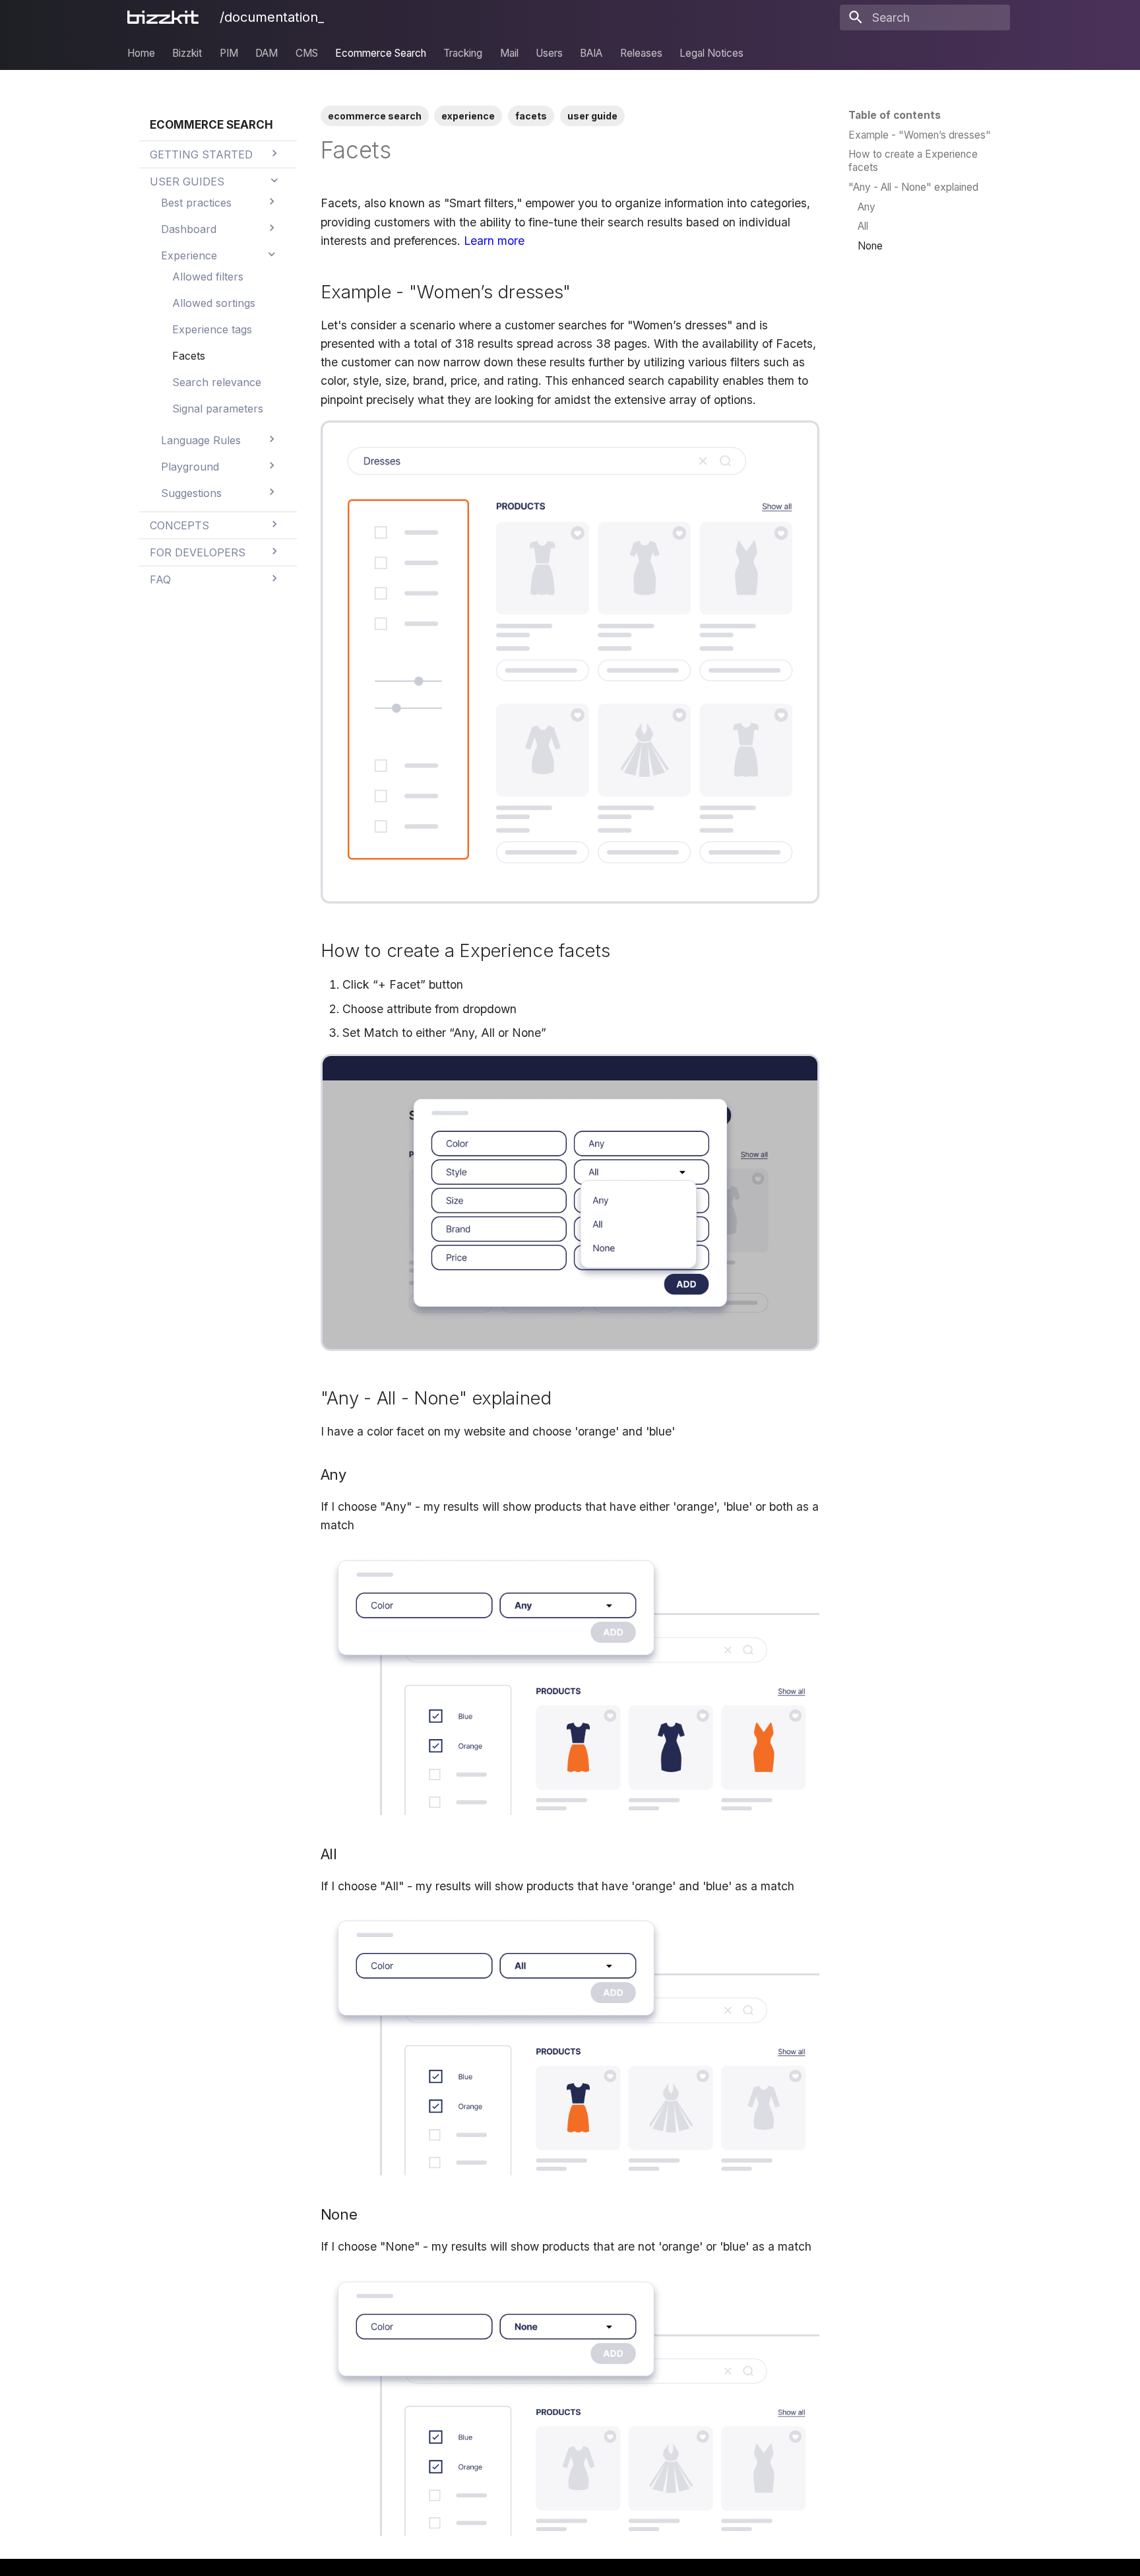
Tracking (463, 52)
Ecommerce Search (381, 52)
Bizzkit (187, 52)
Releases (641, 52)
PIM (229, 52)
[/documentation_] (166, 17)
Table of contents (895, 115)
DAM (267, 52)
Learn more (494, 241)
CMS (307, 52)
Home (141, 52)
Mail (509, 52)
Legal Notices (712, 52)
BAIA (591, 52)
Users (549, 52)
